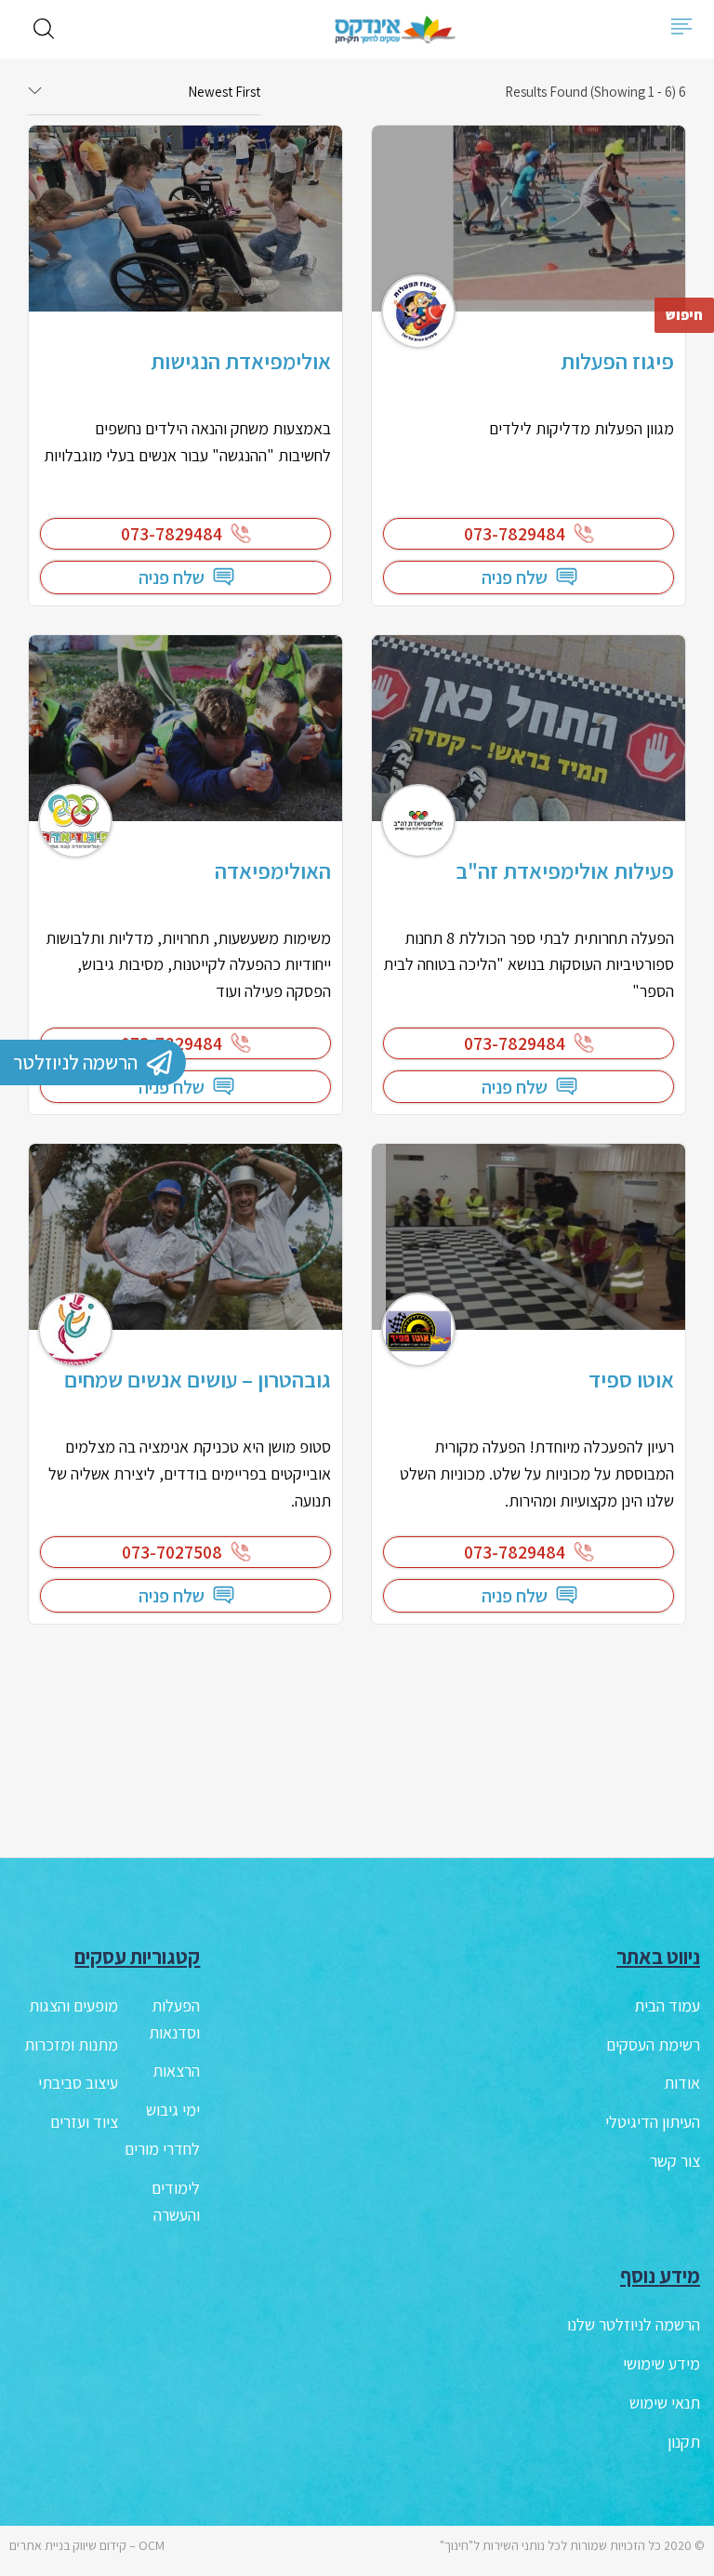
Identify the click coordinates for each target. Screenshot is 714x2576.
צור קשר (675, 2161)
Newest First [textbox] (224, 92)
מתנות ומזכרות (71, 2045)
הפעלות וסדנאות (174, 2019)
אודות (682, 2083)
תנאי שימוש (665, 2403)
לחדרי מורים (162, 2149)
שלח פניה (515, 578)
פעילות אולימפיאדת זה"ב (565, 870)
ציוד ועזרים (84, 2122)
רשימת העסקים (653, 2045)
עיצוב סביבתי (78, 2083)
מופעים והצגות (73, 2005)
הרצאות (176, 2071)
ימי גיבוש (173, 2110)
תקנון (684, 2442)
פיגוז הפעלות (617, 361)
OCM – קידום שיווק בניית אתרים (87, 2545)
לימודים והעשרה (176, 2201)
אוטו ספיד (631, 1379)
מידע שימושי (661, 2364)
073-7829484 (515, 534)
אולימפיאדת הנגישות (241, 361)
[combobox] (144, 92)
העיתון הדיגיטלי (653, 2122)
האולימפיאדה (273, 870)
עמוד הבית (667, 2005)
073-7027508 (172, 1552)
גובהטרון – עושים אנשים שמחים (198, 1379)
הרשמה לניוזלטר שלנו (634, 2324)
